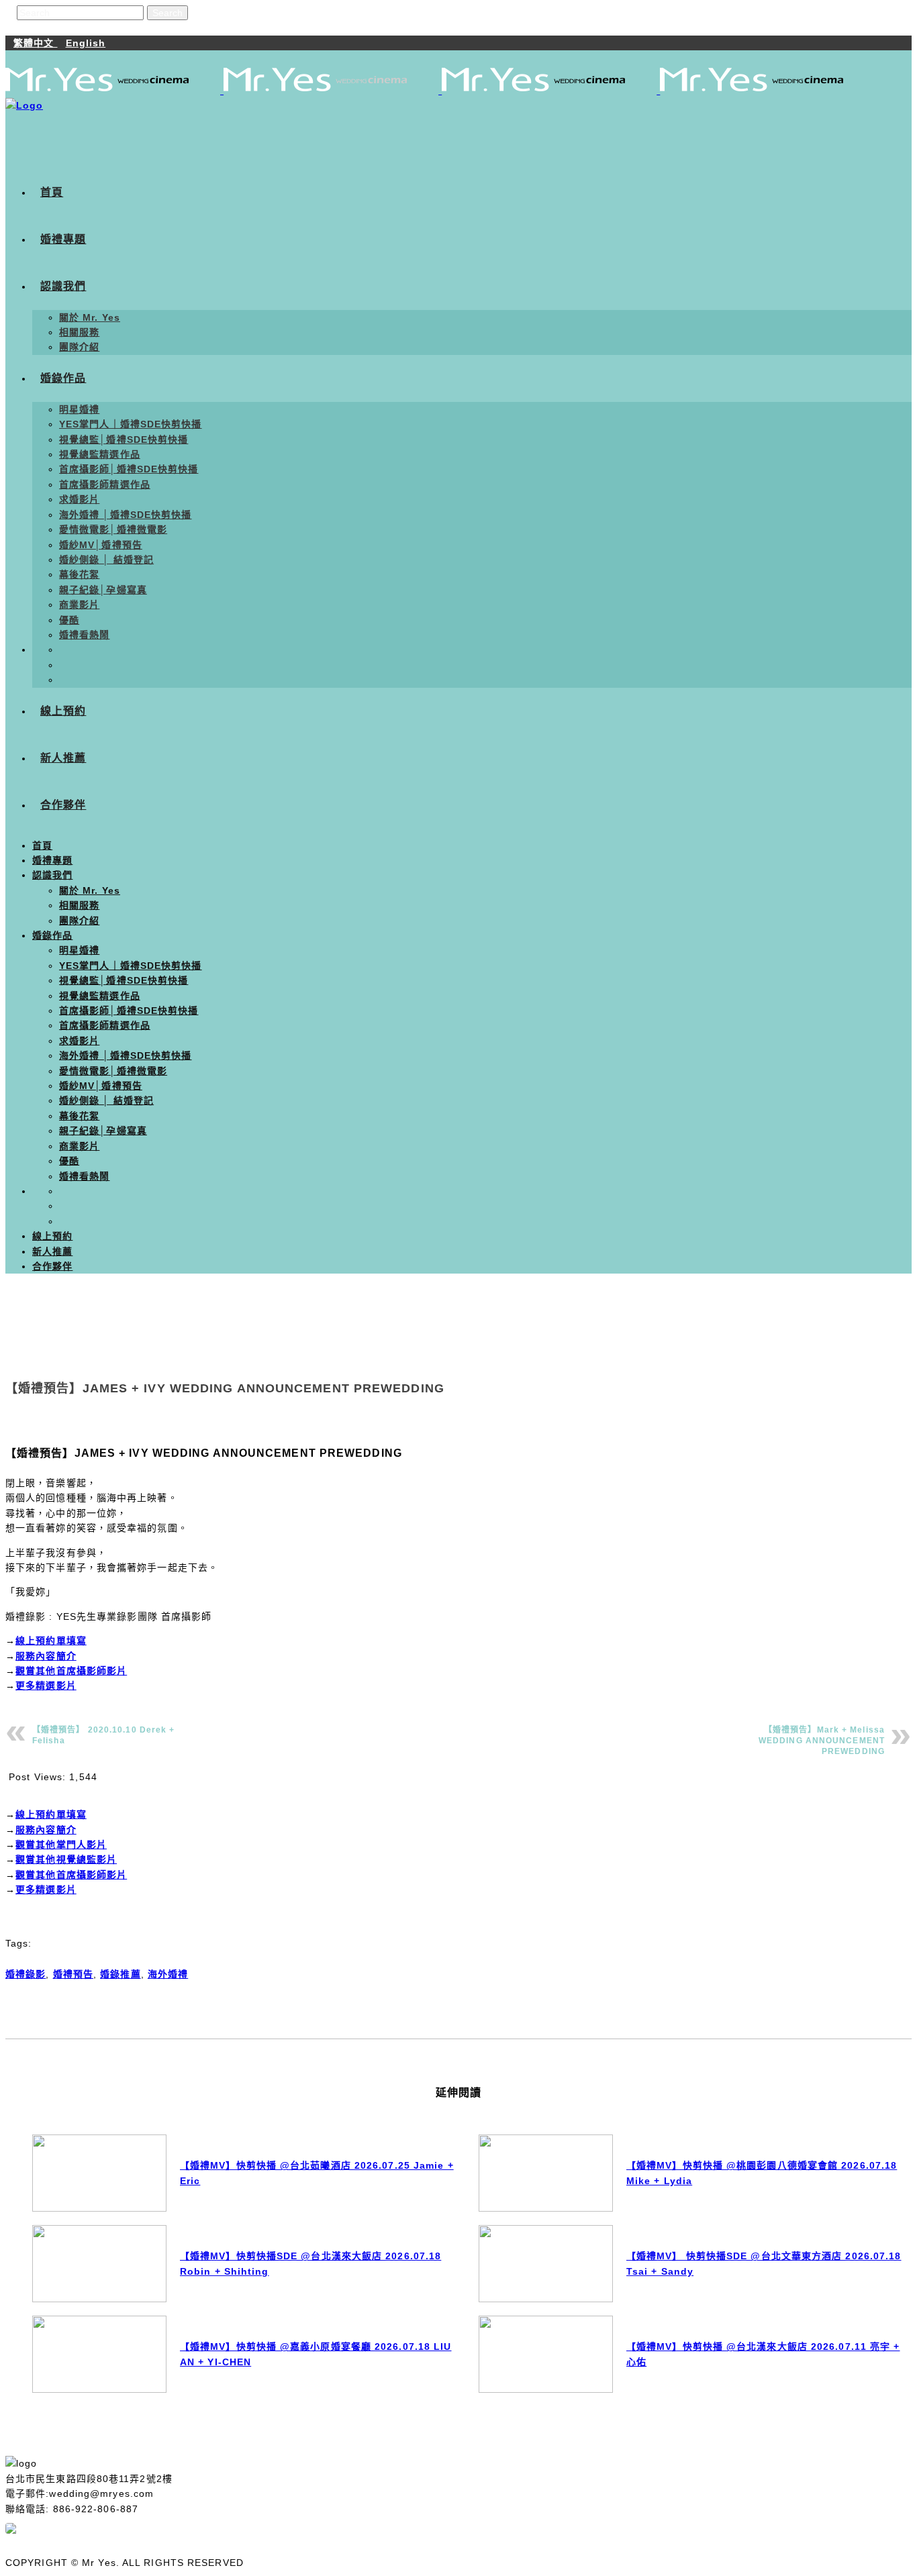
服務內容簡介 (46, 1656)
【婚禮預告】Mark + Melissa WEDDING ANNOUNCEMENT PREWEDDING (822, 1741)
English (86, 43)
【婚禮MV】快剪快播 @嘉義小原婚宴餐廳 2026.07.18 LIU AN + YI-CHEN (316, 2354)
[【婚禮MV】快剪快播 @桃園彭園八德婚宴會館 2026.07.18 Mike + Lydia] (546, 2173)
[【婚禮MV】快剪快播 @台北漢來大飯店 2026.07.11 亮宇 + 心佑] (546, 2354)
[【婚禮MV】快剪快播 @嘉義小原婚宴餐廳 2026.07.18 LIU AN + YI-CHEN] (99, 2354)
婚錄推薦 (120, 1974)
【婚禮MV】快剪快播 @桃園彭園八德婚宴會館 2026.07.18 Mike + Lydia (762, 2173)
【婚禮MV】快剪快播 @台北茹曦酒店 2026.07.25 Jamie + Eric (317, 2173)
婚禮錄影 (26, 1974)
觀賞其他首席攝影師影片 (71, 1671)
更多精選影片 (46, 1686)
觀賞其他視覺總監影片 (66, 1859)
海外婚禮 (168, 1974)
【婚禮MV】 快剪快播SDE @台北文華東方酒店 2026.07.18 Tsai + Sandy (764, 2263)
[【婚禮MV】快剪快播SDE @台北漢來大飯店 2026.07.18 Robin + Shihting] (99, 2264)
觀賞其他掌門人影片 (61, 1845)
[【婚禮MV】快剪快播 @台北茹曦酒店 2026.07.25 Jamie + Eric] (99, 2173)
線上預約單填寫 (51, 1641)
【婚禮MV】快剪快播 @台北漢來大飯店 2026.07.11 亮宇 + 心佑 (763, 2354)
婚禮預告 (73, 1974)
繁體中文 (36, 43)
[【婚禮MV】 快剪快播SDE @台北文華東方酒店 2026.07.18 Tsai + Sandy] (546, 2264)
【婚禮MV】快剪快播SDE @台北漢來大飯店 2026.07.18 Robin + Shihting (310, 2263)
